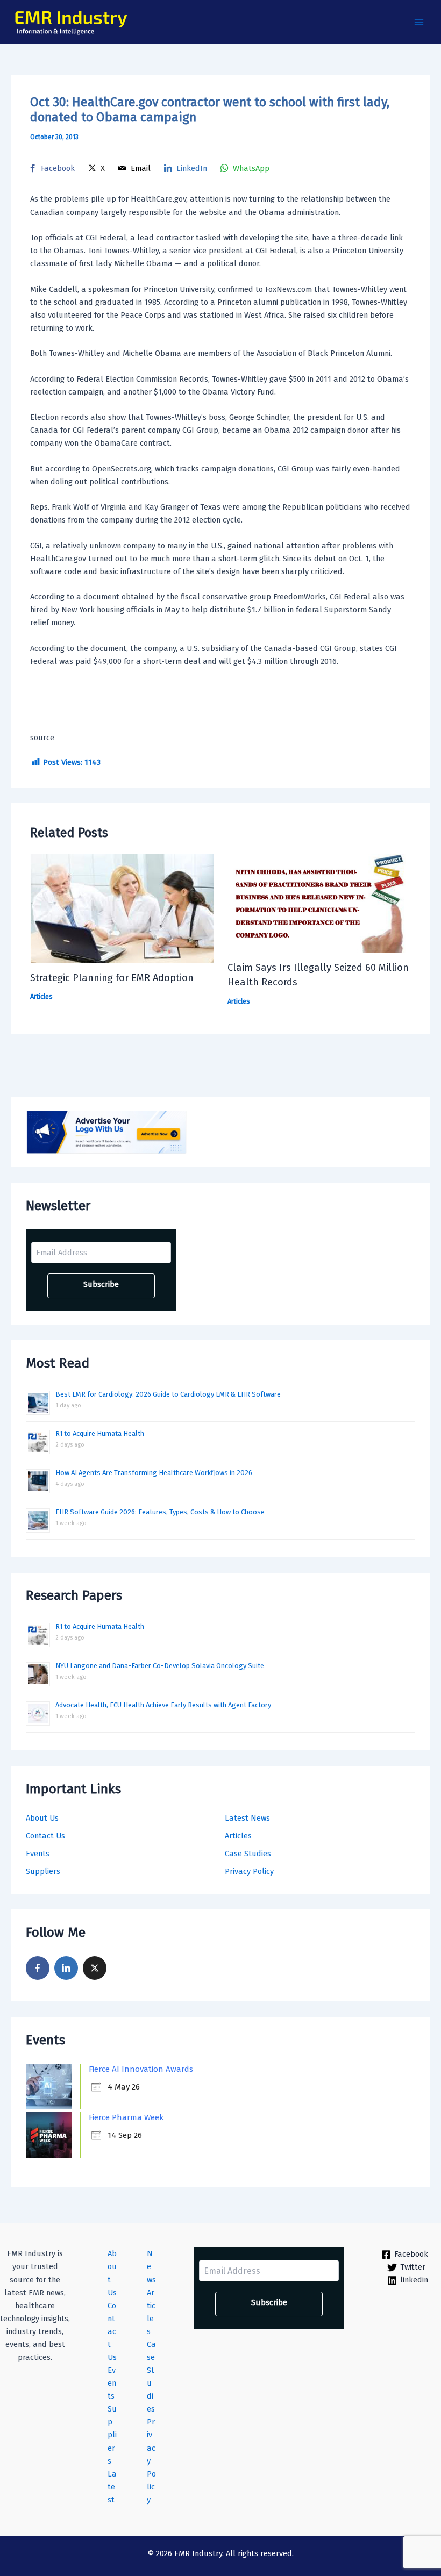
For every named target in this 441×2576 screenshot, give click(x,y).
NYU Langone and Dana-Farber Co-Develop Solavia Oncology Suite (160, 1666)
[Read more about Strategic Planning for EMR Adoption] (122, 908)
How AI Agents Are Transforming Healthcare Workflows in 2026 (154, 1473)
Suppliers (43, 1871)
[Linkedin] (66, 1968)
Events (38, 1854)
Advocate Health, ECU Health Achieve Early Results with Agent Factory (163, 1705)
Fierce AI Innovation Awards (141, 2069)
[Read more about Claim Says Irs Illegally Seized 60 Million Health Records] (319, 903)
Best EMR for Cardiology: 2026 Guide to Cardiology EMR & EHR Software (168, 1394)
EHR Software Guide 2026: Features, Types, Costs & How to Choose (160, 1512)
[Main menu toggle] (419, 22)
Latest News (247, 1818)
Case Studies (248, 1854)
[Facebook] (38, 1968)
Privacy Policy (249, 1871)
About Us (42, 1818)
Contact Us (45, 1836)
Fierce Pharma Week (126, 2117)
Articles (238, 1836)
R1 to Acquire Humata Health (100, 1433)
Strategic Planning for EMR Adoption (112, 978)
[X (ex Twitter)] (95, 1968)
